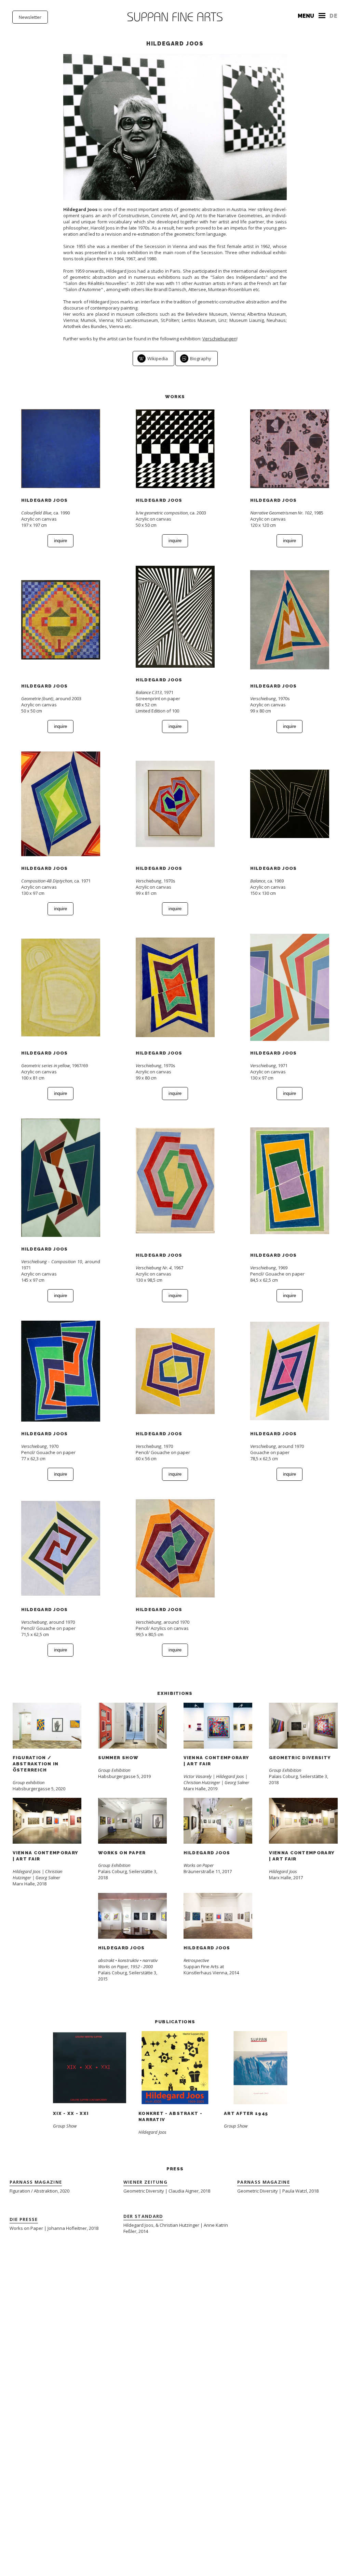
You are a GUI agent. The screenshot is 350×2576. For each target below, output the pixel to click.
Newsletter (30, 17)
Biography (201, 358)
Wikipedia (158, 358)
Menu (306, 16)
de (334, 16)
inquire (60, 541)
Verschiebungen (219, 339)
